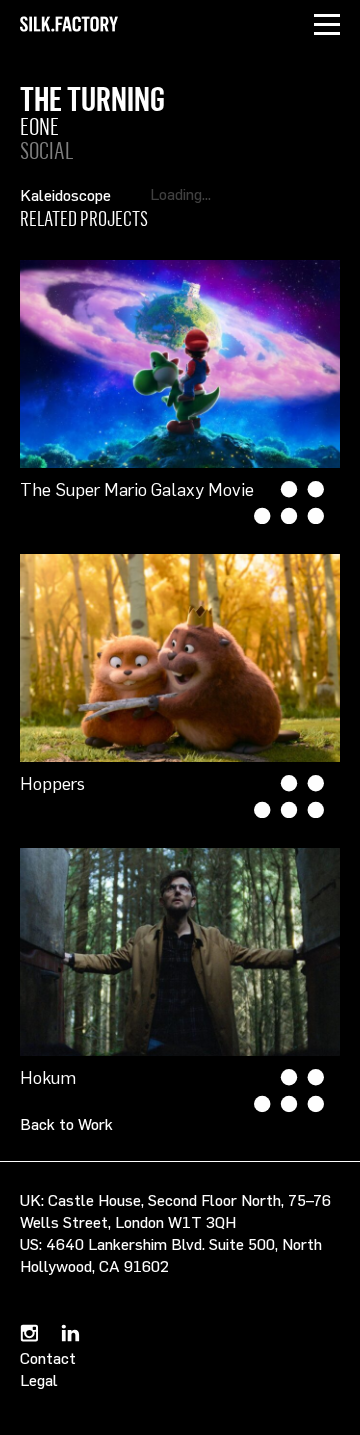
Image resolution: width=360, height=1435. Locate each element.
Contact (48, 1358)
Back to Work (66, 1124)
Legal (39, 1380)
